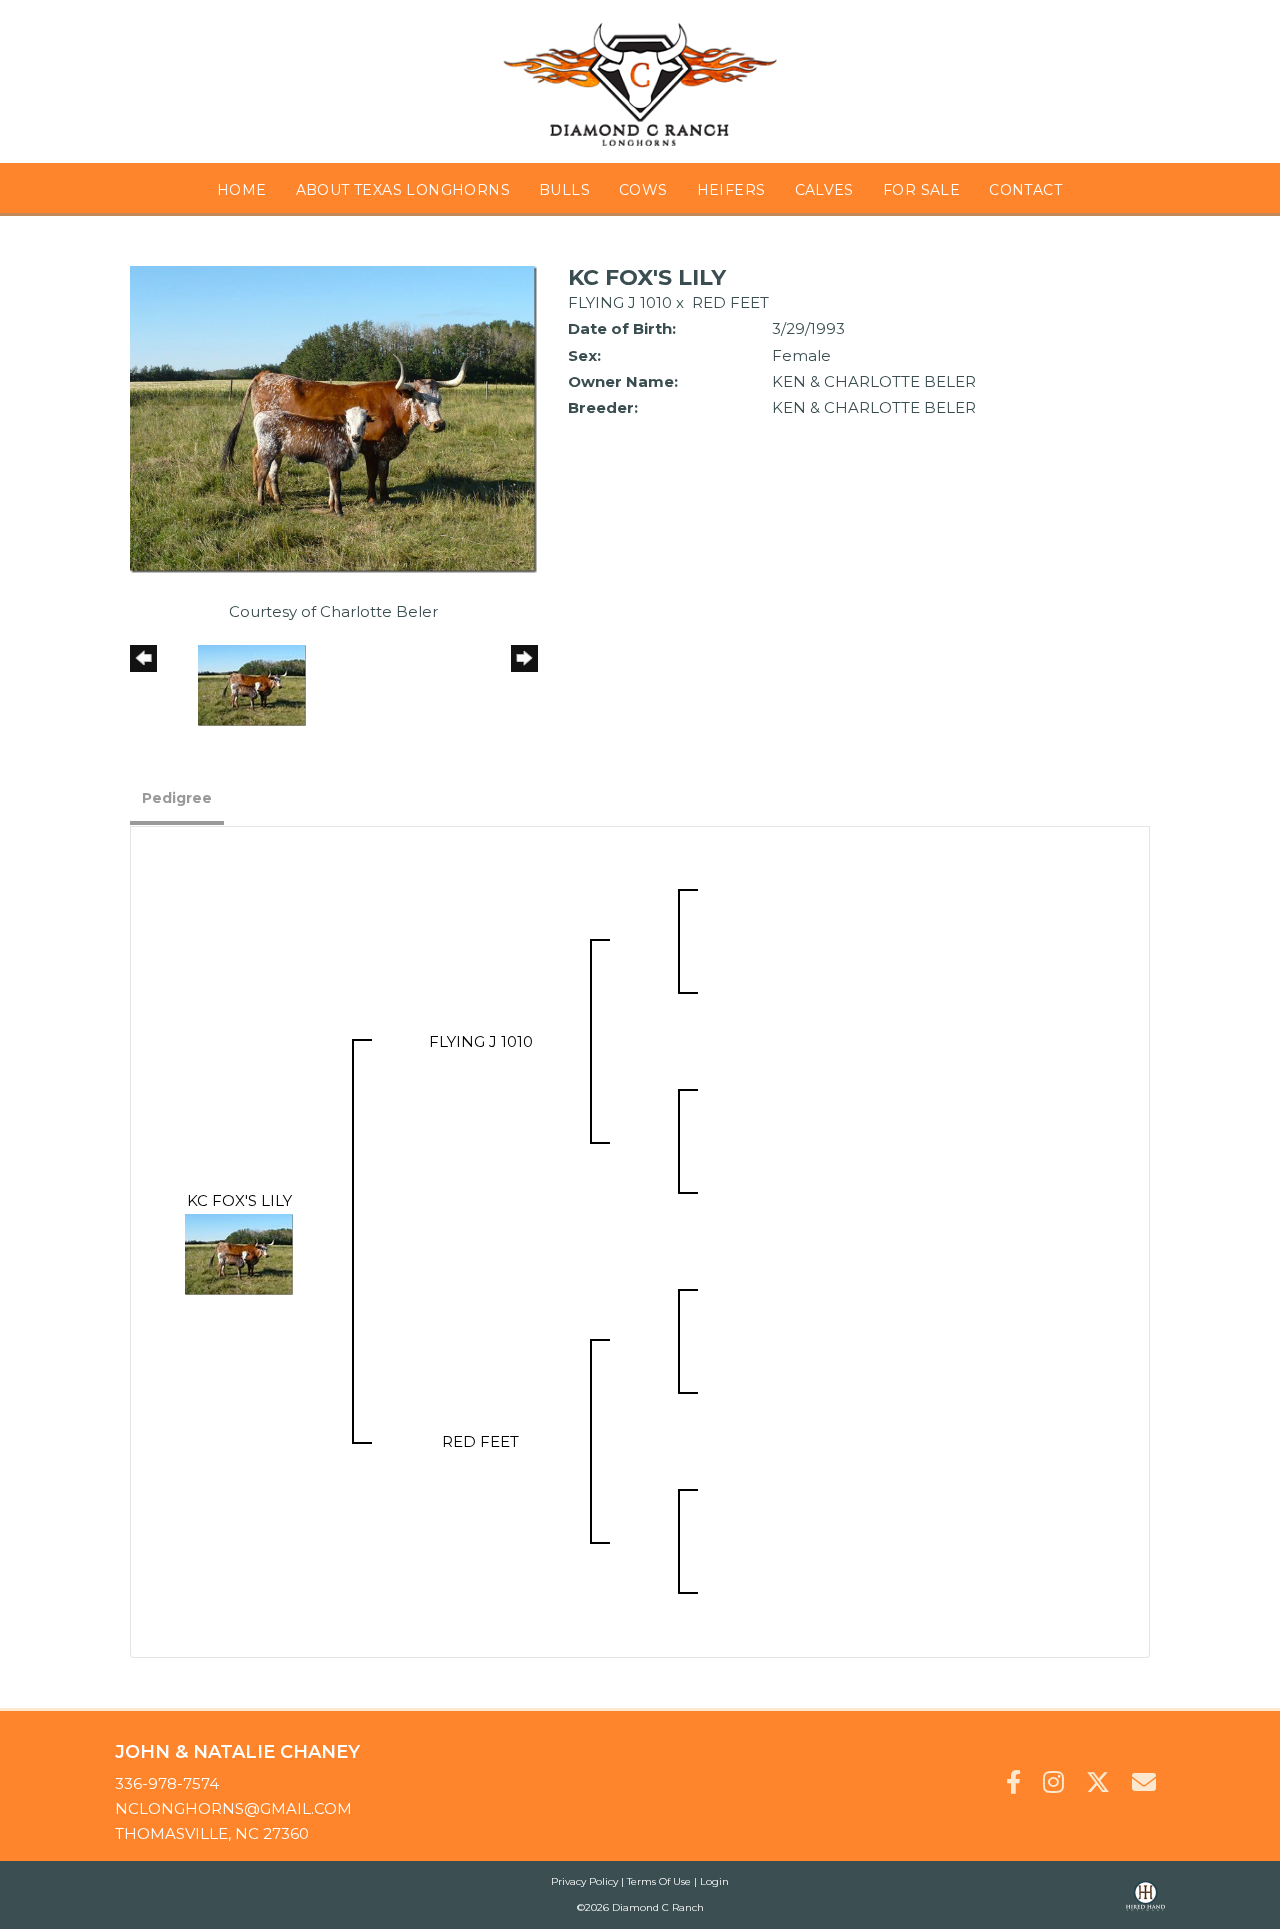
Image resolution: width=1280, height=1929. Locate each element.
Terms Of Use (659, 1881)
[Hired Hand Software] (1145, 1905)
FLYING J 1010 (620, 302)
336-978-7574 (167, 1783)
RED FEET (730, 302)
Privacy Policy (584, 1881)
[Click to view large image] (333, 417)
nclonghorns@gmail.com (233, 1808)
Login (714, 1881)
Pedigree (177, 798)
